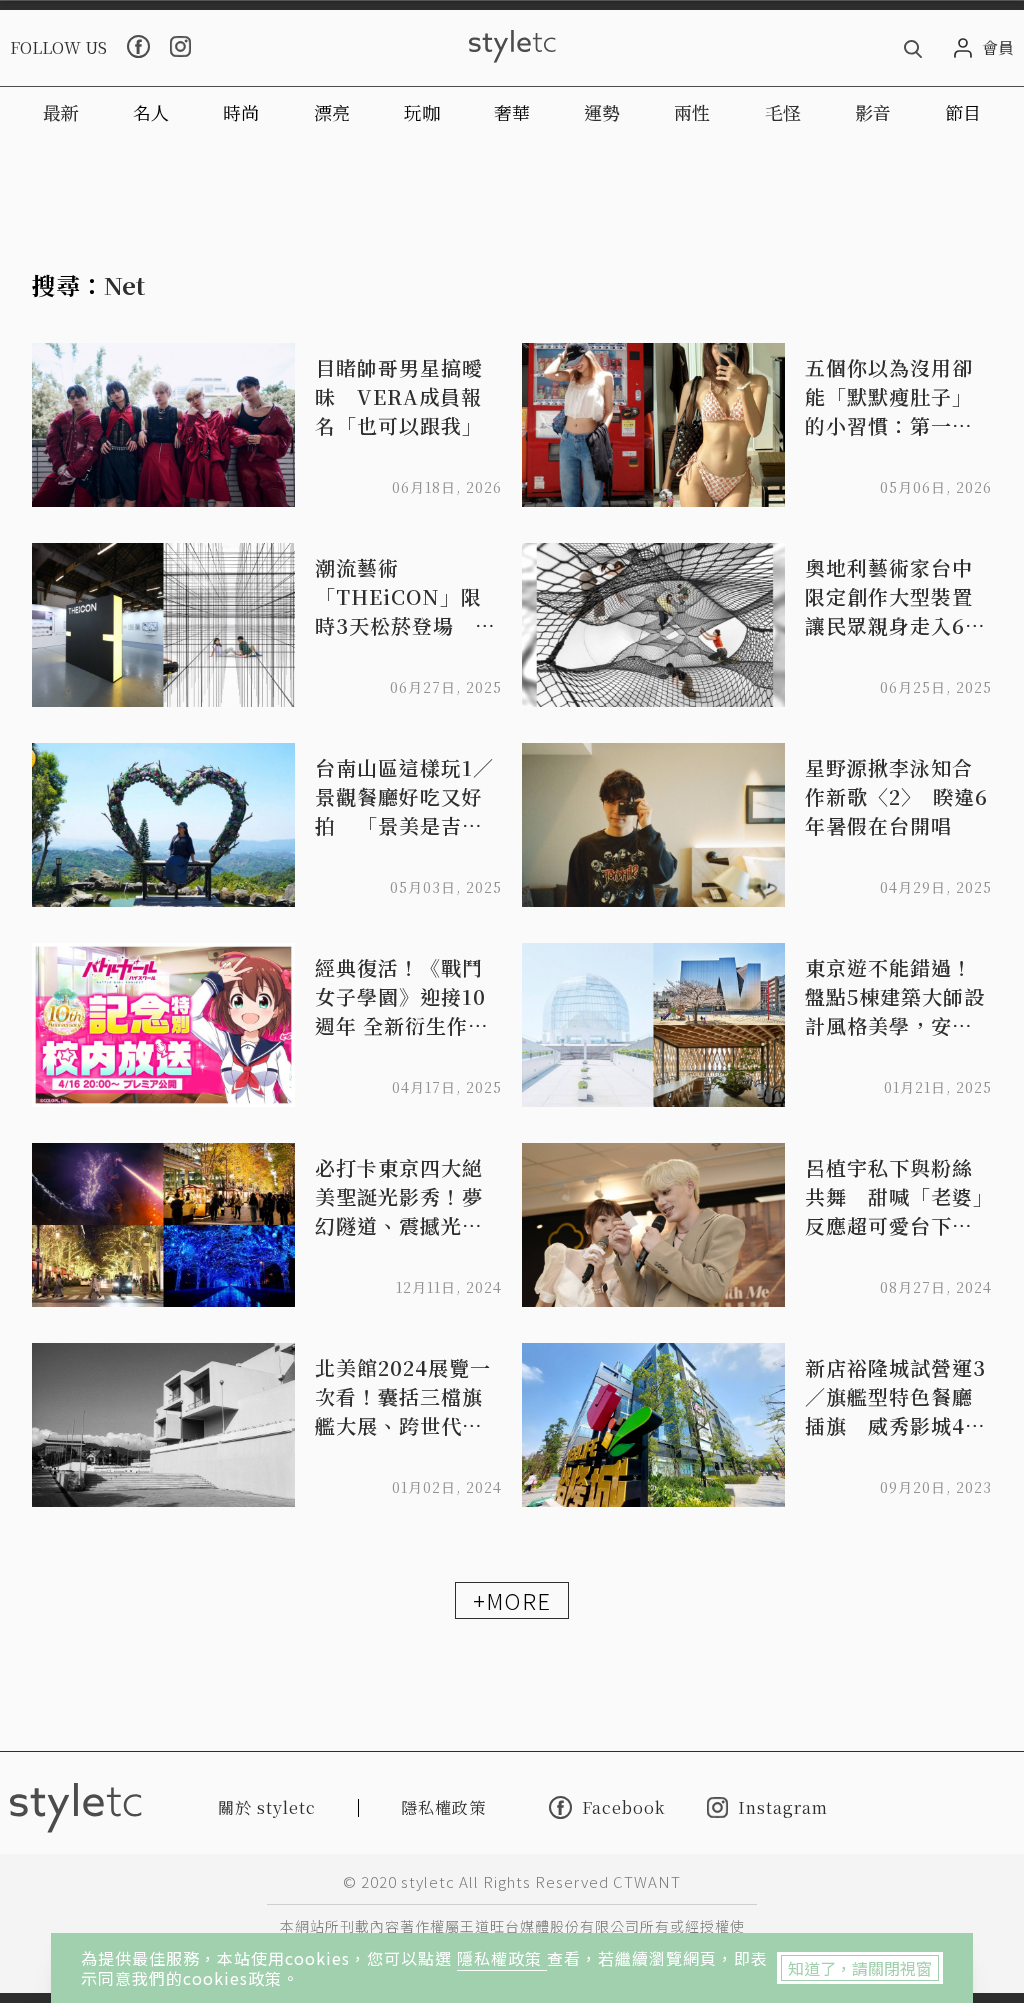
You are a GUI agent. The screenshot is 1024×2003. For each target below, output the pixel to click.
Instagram (783, 1807)
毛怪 (783, 112)
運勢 (602, 112)
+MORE (512, 1600)
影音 (873, 112)
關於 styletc (267, 1807)
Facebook (623, 1807)
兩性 (692, 112)
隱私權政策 (502, 1958)
